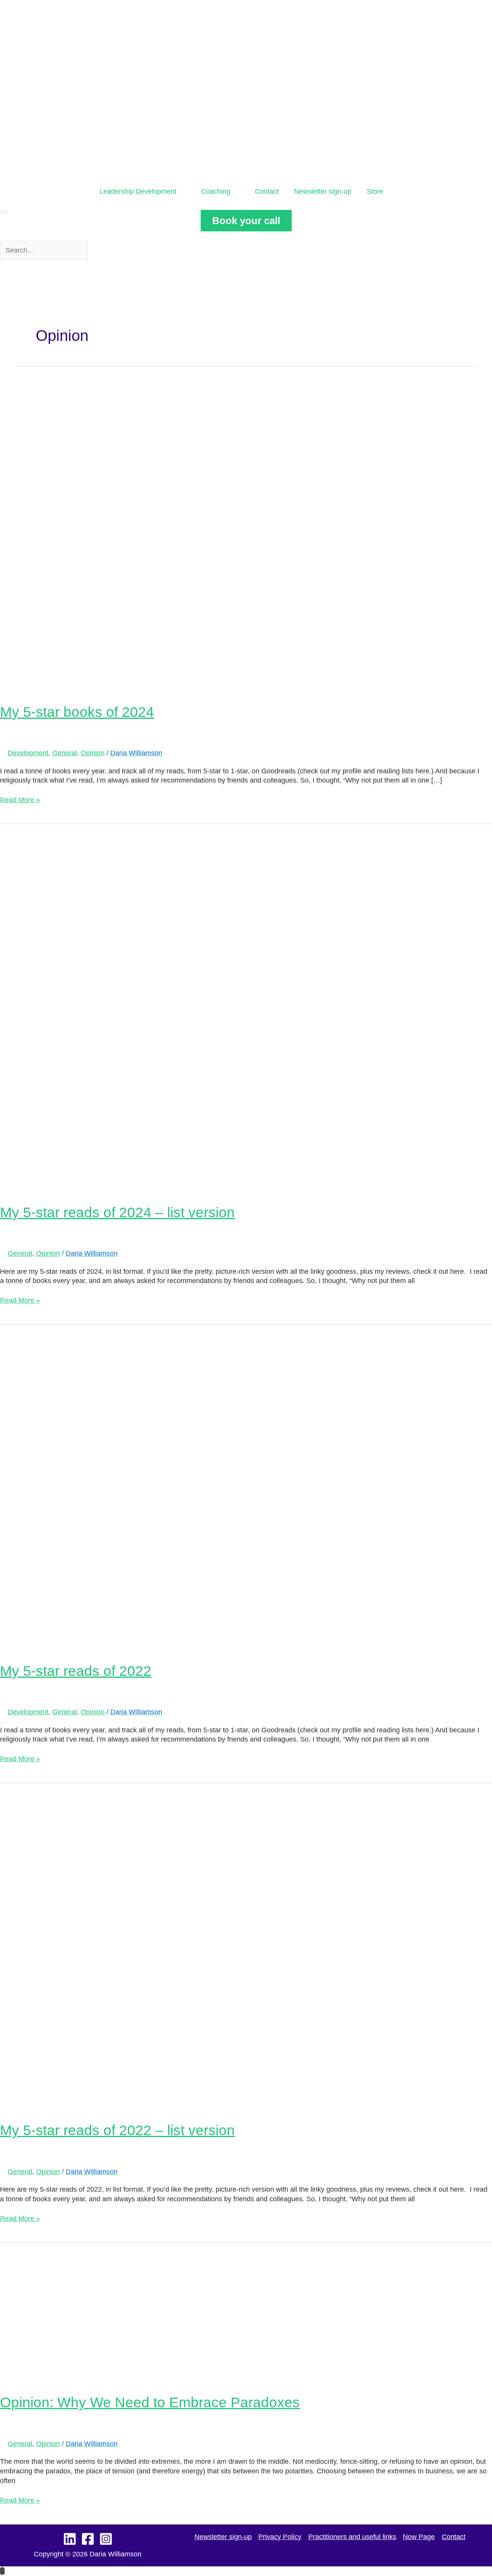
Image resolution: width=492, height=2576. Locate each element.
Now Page (419, 2537)
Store (375, 191)
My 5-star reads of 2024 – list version (117, 1212)
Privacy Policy (280, 2537)
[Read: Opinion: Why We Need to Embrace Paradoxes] (125, 2313)
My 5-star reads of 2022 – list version (117, 2130)
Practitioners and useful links (352, 2537)
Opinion (93, 753)
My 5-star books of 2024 (77, 712)
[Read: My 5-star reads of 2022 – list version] (246, 1947)
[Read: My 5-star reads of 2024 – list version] (246, 1008)
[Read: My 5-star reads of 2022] (246, 1488)
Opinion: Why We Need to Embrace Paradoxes (150, 2402)
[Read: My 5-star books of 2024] (246, 529)
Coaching (216, 191)
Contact (267, 191)
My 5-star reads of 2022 (76, 1671)
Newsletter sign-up (323, 191)
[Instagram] (106, 2539)
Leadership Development (138, 191)
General (65, 753)
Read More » (20, 799)
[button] (4, 212)
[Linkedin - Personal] (70, 2539)
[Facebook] (88, 2539)
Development (28, 753)
